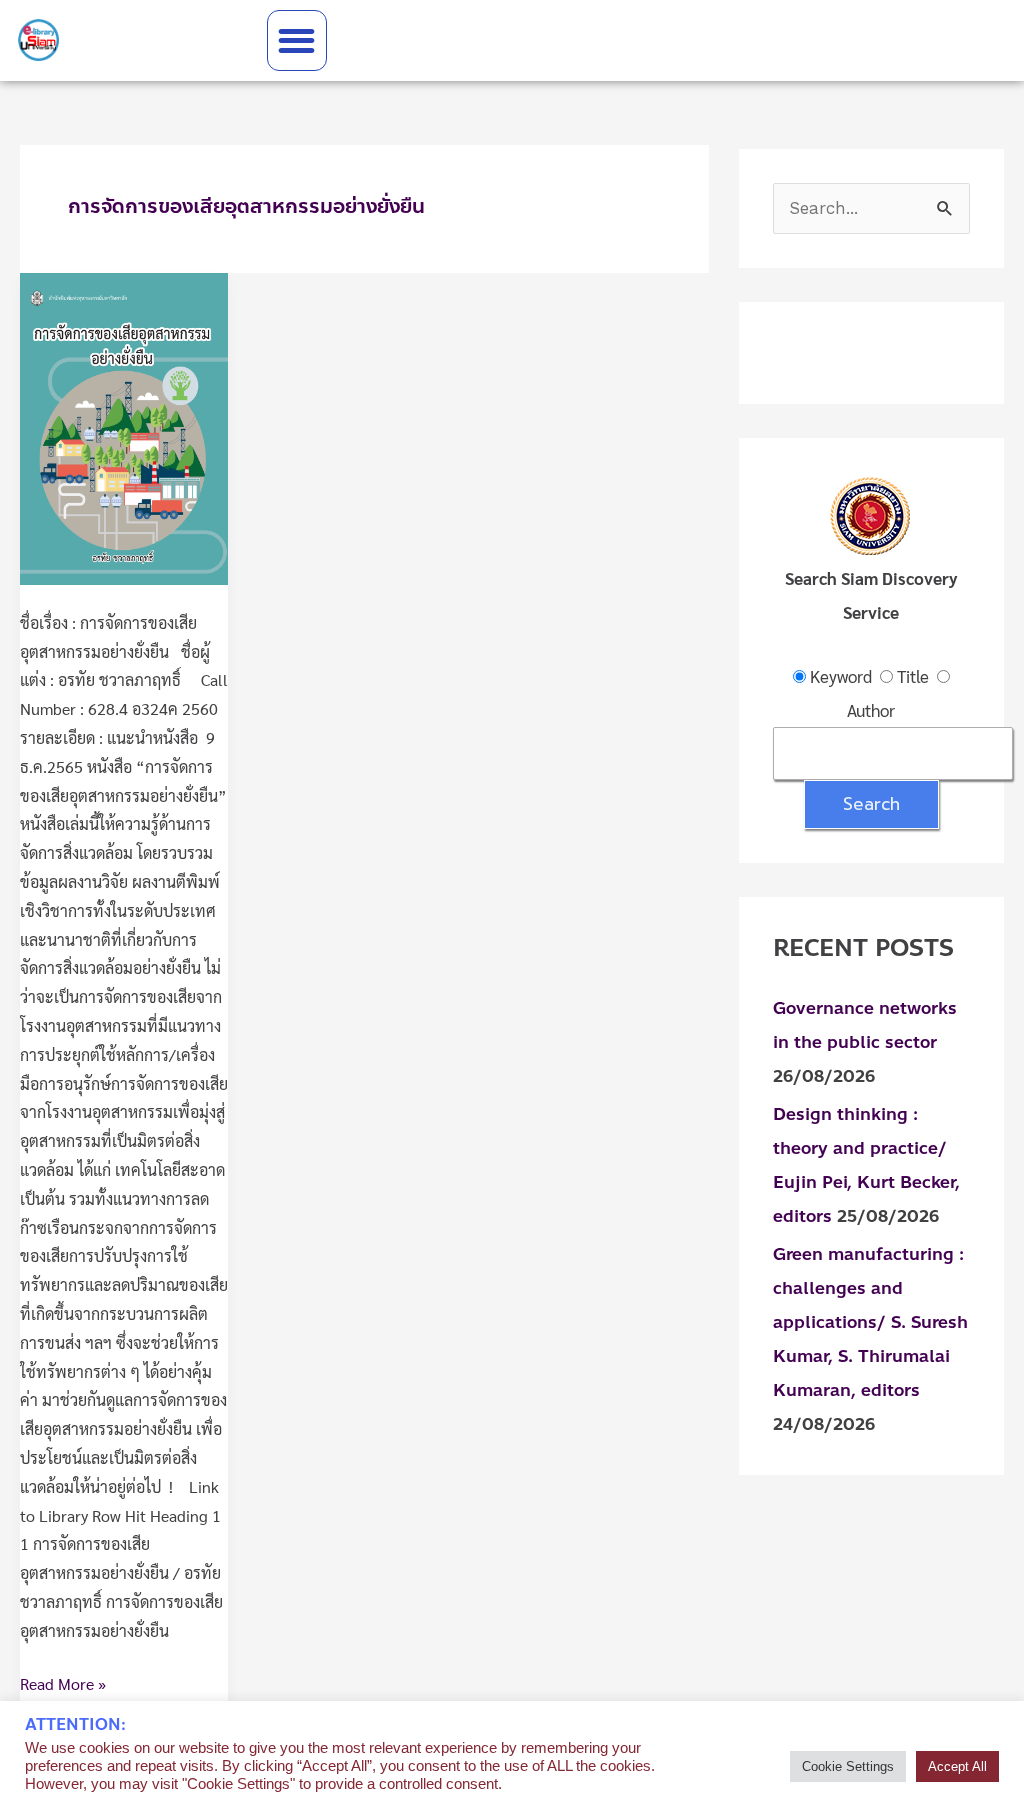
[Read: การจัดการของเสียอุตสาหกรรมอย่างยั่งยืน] (124, 426)
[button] (297, 40)
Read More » (63, 1682)
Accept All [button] (957, 1766)
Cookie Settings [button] (848, 1766)
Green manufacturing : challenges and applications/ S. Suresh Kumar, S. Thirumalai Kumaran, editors (870, 1322)
